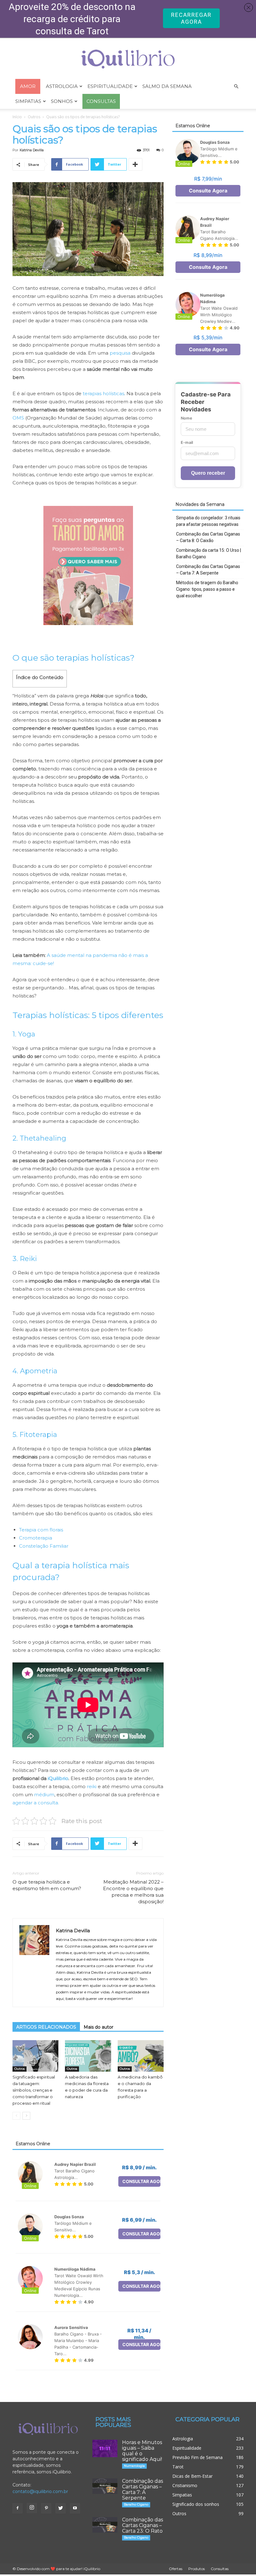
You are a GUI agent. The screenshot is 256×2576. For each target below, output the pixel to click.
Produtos (197, 2569)
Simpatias (28, 101)
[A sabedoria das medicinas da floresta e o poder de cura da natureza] (88, 2056)
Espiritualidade (110, 86)
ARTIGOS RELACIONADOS (46, 2027)
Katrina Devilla (32, 150)
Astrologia (62, 86)
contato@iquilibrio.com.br (40, 2491)
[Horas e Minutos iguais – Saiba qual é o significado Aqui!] (105, 2448)
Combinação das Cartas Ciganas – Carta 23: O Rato (143, 2525)
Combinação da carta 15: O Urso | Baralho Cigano (209, 553)
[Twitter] (61, 2508)
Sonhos (62, 101)
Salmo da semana (167, 86)
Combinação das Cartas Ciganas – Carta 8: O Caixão (208, 537)
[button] (236, 87)
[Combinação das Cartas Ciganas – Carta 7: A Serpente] (105, 2486)
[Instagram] (32, 2508)
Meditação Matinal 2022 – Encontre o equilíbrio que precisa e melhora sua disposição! (133, 1892)
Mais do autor (98, 2027)
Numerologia (134, 2466)
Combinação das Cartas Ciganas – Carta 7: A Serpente (208, 570)
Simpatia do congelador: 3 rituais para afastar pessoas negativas (208, 521)
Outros (34, 117)
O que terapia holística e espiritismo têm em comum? (47, 1885)
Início (17, 117)
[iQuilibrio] (128, 59)
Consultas (220, 2569)
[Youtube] (75, 2508)
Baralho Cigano (136, 2504)
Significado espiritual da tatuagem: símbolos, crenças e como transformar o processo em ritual (34, 2090)
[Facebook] (17, 2508)
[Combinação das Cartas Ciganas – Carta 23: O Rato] (105, 2525)
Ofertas (176, 2569)
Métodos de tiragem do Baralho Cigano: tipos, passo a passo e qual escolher (207, 589)
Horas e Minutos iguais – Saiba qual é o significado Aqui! (142, 2451)
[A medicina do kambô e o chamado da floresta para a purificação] (141, 2056)
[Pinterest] (46, 2508)
